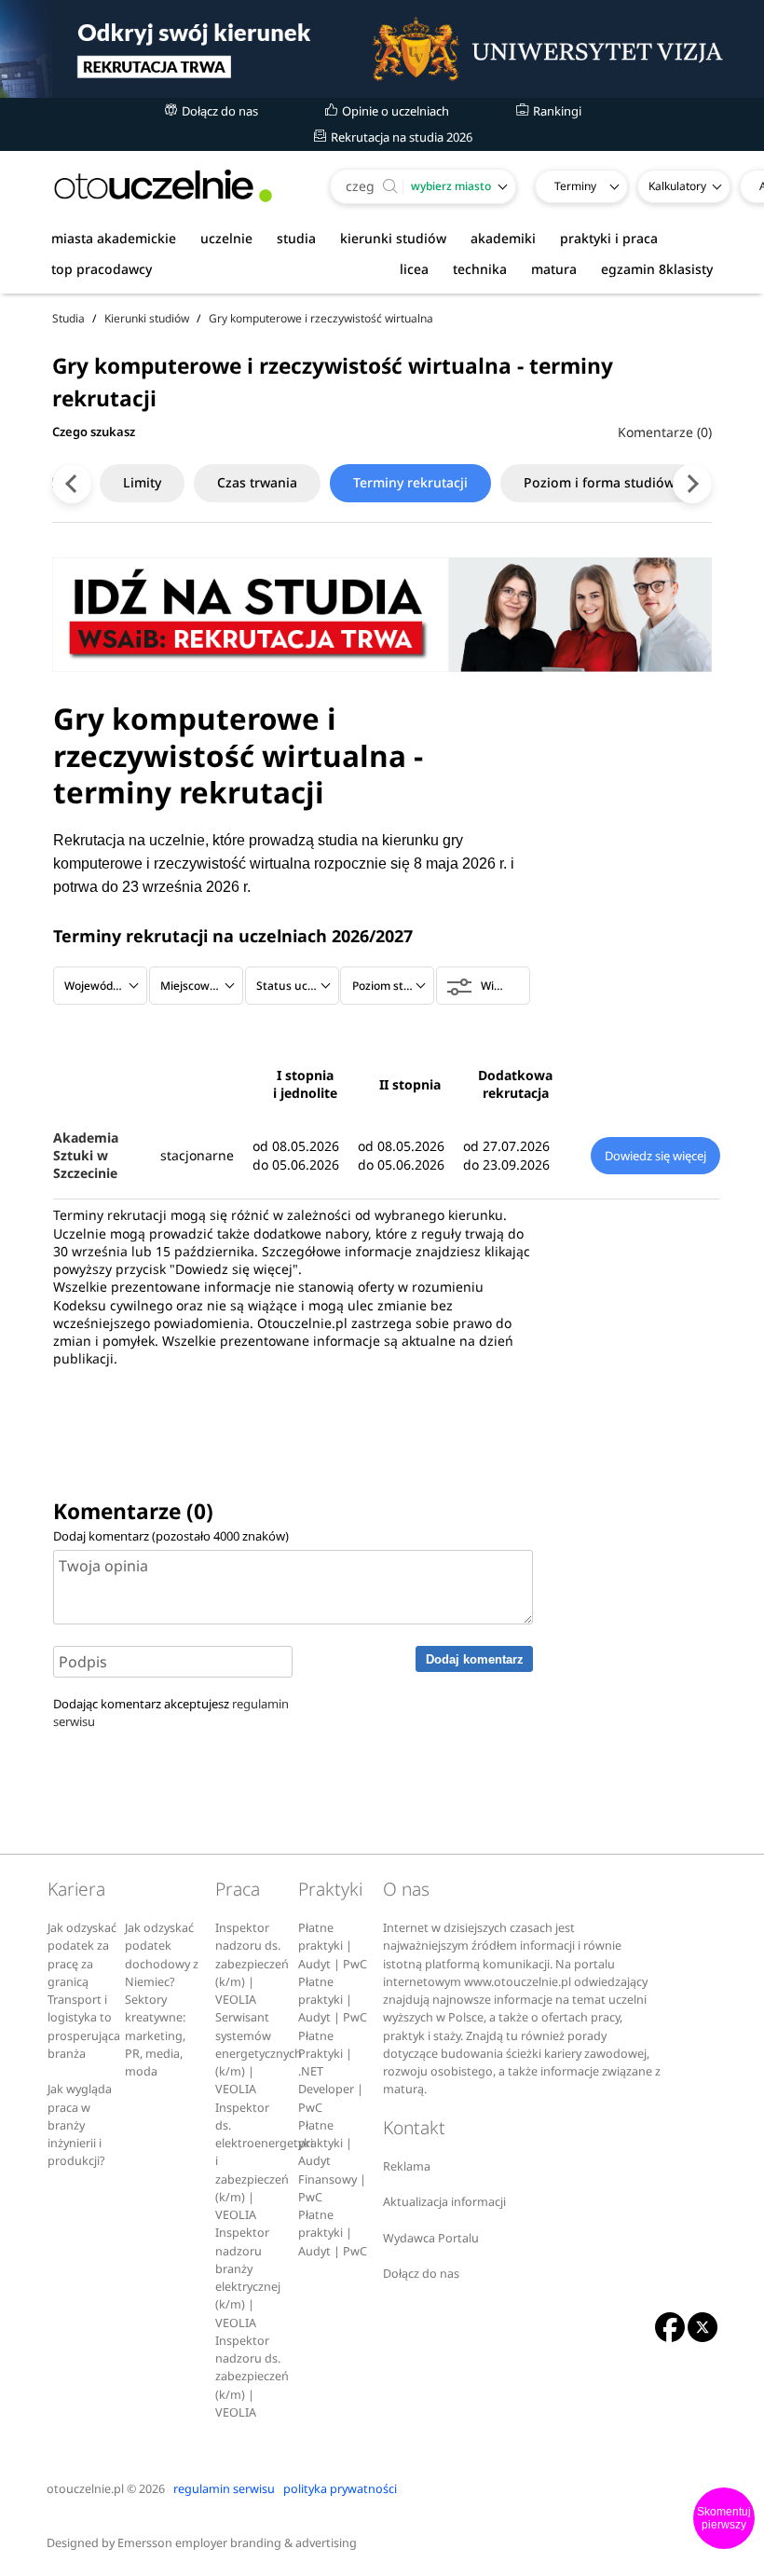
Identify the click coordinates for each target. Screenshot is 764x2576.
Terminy (575, 186)
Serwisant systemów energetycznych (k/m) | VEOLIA (259, 2053)
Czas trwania (257, 482)
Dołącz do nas (218, 111)
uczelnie (226, 238)
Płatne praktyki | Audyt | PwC (333, 1946)
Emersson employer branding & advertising (237, 2543)
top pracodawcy (102, 269)
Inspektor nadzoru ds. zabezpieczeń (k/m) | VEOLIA (252, 1964)
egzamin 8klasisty (657, 269)
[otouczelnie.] (163, 186)
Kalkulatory (677, 186)
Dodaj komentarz (475, 1659)
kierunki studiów (393, 238)
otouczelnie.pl (85, 2489)
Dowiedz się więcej (655, 1156)
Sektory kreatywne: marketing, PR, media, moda (155, 2035)
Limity (142, 482)
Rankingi (556, 111)
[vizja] (382, 49)
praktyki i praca (609, 238)
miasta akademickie (114, 238)
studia (296, 238)
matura (554, 269)
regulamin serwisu (224, 2489)
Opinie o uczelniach (394, 111)
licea (414, 269)
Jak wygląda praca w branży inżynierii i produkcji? (80, 2125)
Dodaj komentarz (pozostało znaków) (171, 1536)
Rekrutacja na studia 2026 (400, 137)
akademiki (503, 238)
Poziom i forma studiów (599, 482)
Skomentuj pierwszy (724, 2518)
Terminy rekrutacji (410, 482)
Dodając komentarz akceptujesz (171, 1713)
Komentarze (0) (665, 432)
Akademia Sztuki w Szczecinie (86, 1156)
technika (480, 269)
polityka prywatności (340, 2489)
